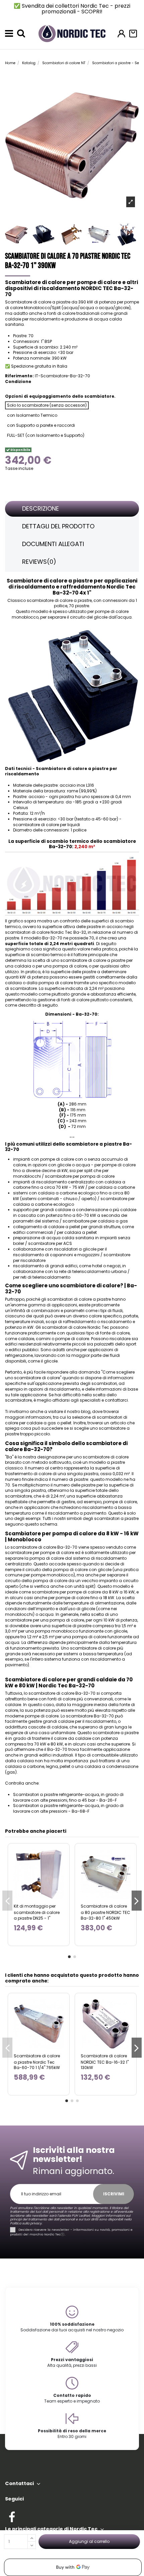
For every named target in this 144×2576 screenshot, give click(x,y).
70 (92, 938)
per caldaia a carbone (112, 1187)
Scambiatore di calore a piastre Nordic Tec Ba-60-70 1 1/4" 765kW (37, 2062)
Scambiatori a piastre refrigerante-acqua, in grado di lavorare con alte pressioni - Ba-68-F (68, 1808)
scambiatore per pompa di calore (80, 1176)
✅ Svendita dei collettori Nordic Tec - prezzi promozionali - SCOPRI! (72, 9)
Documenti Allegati (53, 544)
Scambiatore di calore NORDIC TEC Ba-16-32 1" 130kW (105, 2062)
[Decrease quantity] (32, 2545)
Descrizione (41, 508)
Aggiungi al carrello (89, 2541)
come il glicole (43, 1361)
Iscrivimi (114, 2194)
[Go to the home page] (72, 33)
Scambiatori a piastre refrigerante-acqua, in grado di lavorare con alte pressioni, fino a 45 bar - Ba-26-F (68, 1797)
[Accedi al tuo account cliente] (121, 34)
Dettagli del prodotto (58, 526)
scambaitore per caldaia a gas (95, 1221)
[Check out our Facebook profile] (12, 2516)
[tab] (72, 509)
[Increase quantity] (32, 2538)
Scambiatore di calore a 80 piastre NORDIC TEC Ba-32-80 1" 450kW (105, 1912)
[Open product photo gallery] (131, 202)
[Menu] (9, 33)
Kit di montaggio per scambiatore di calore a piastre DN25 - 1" (37, 1912)
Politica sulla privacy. (26, 2223)
